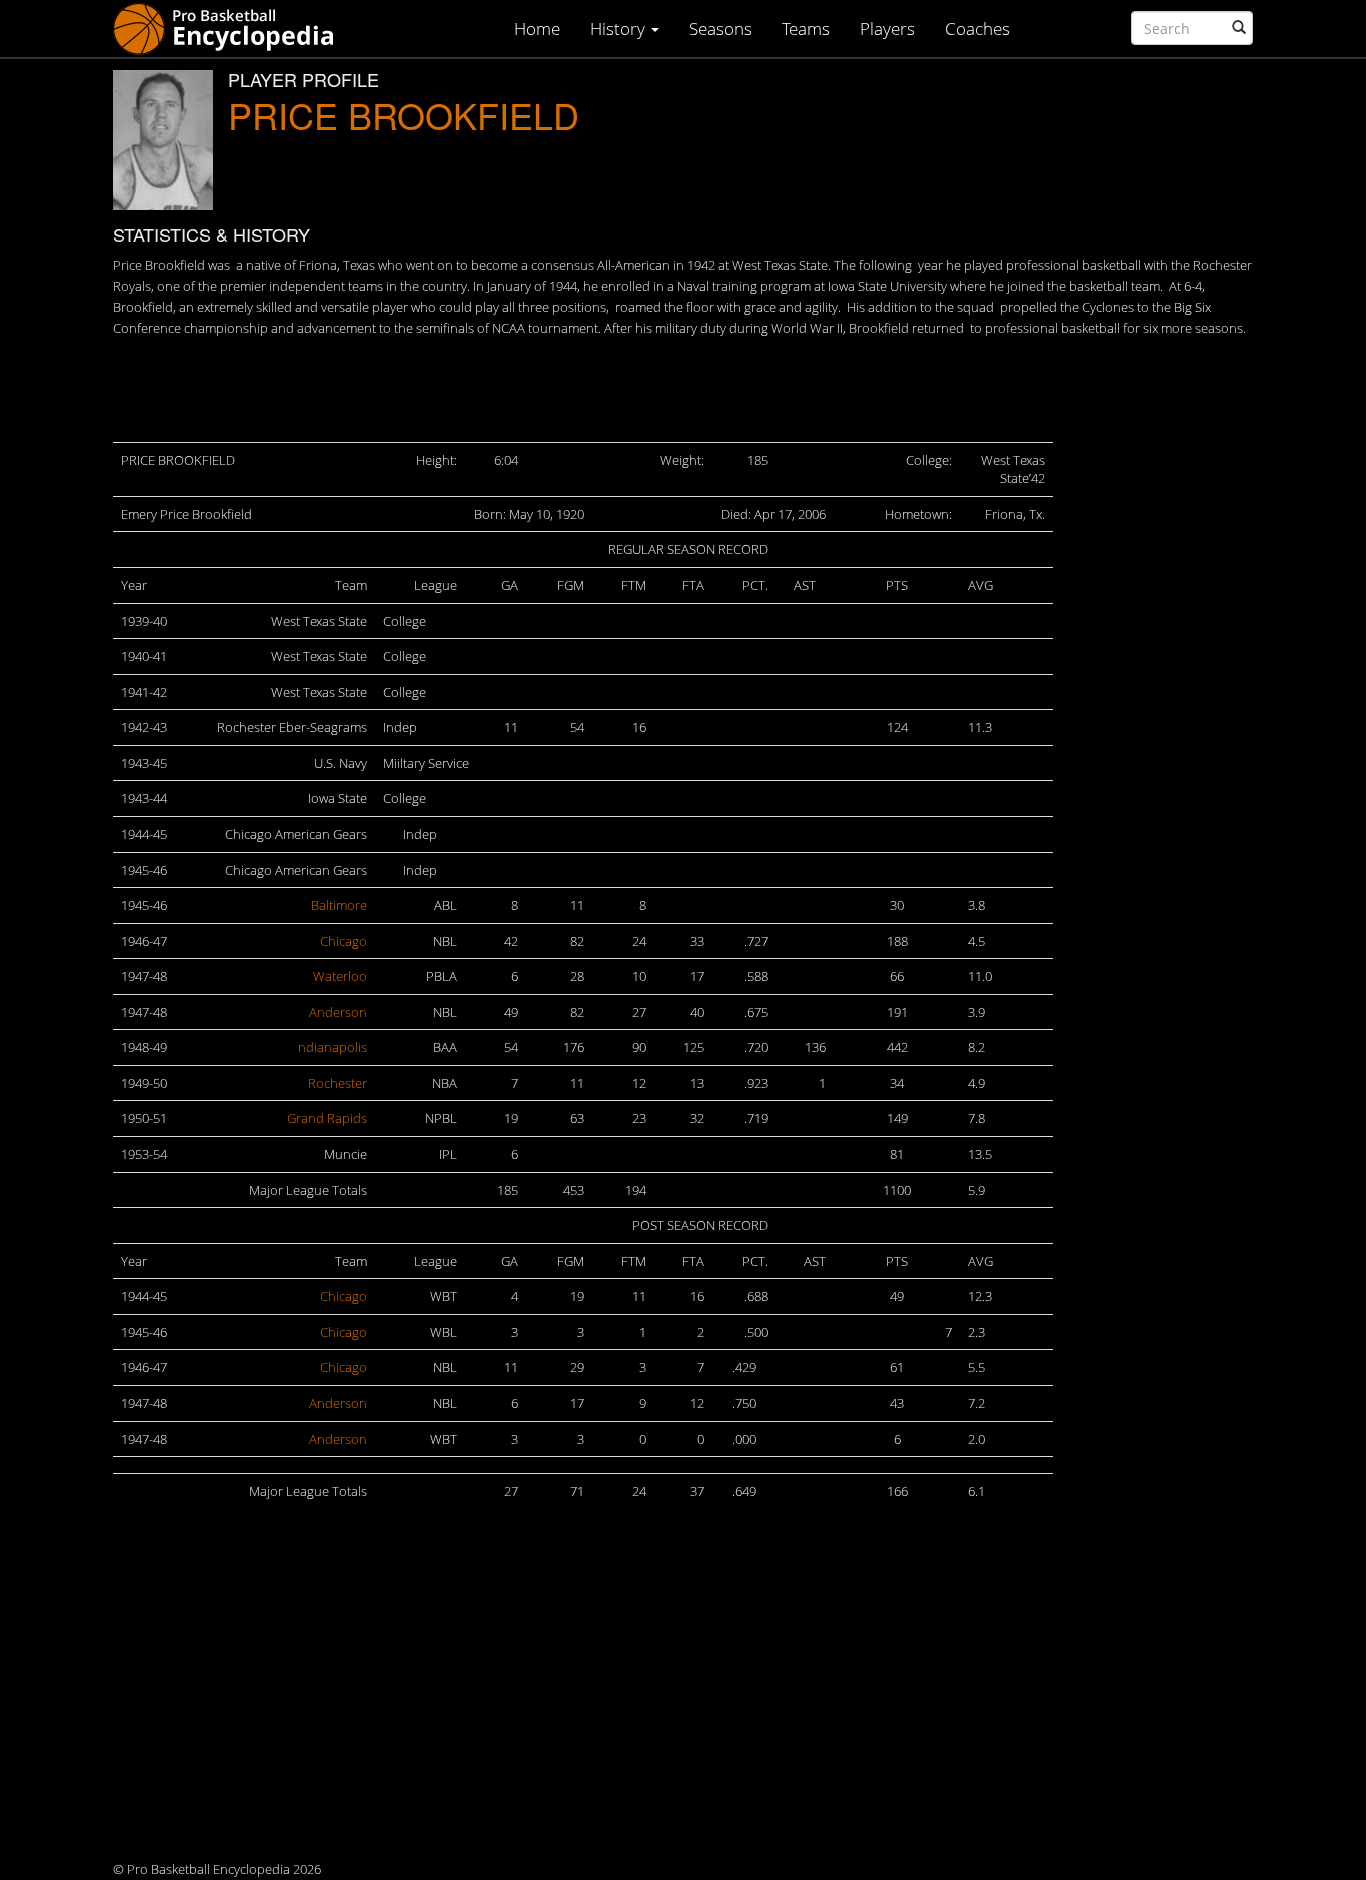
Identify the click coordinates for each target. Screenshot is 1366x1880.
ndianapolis (332, 1047)
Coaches (977, 28)
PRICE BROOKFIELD (403, 114)
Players (887, 28)
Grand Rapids (327, 1118)
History (619, 28)
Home (537, 28)
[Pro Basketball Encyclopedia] (231, 27)
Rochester (337, 1083)
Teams (806, 28)
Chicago (343, 941)
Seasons (720, 28)
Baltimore (339, 905)
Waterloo (340, 976)
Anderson (338, 1012)
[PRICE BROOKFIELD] (163, 140)
